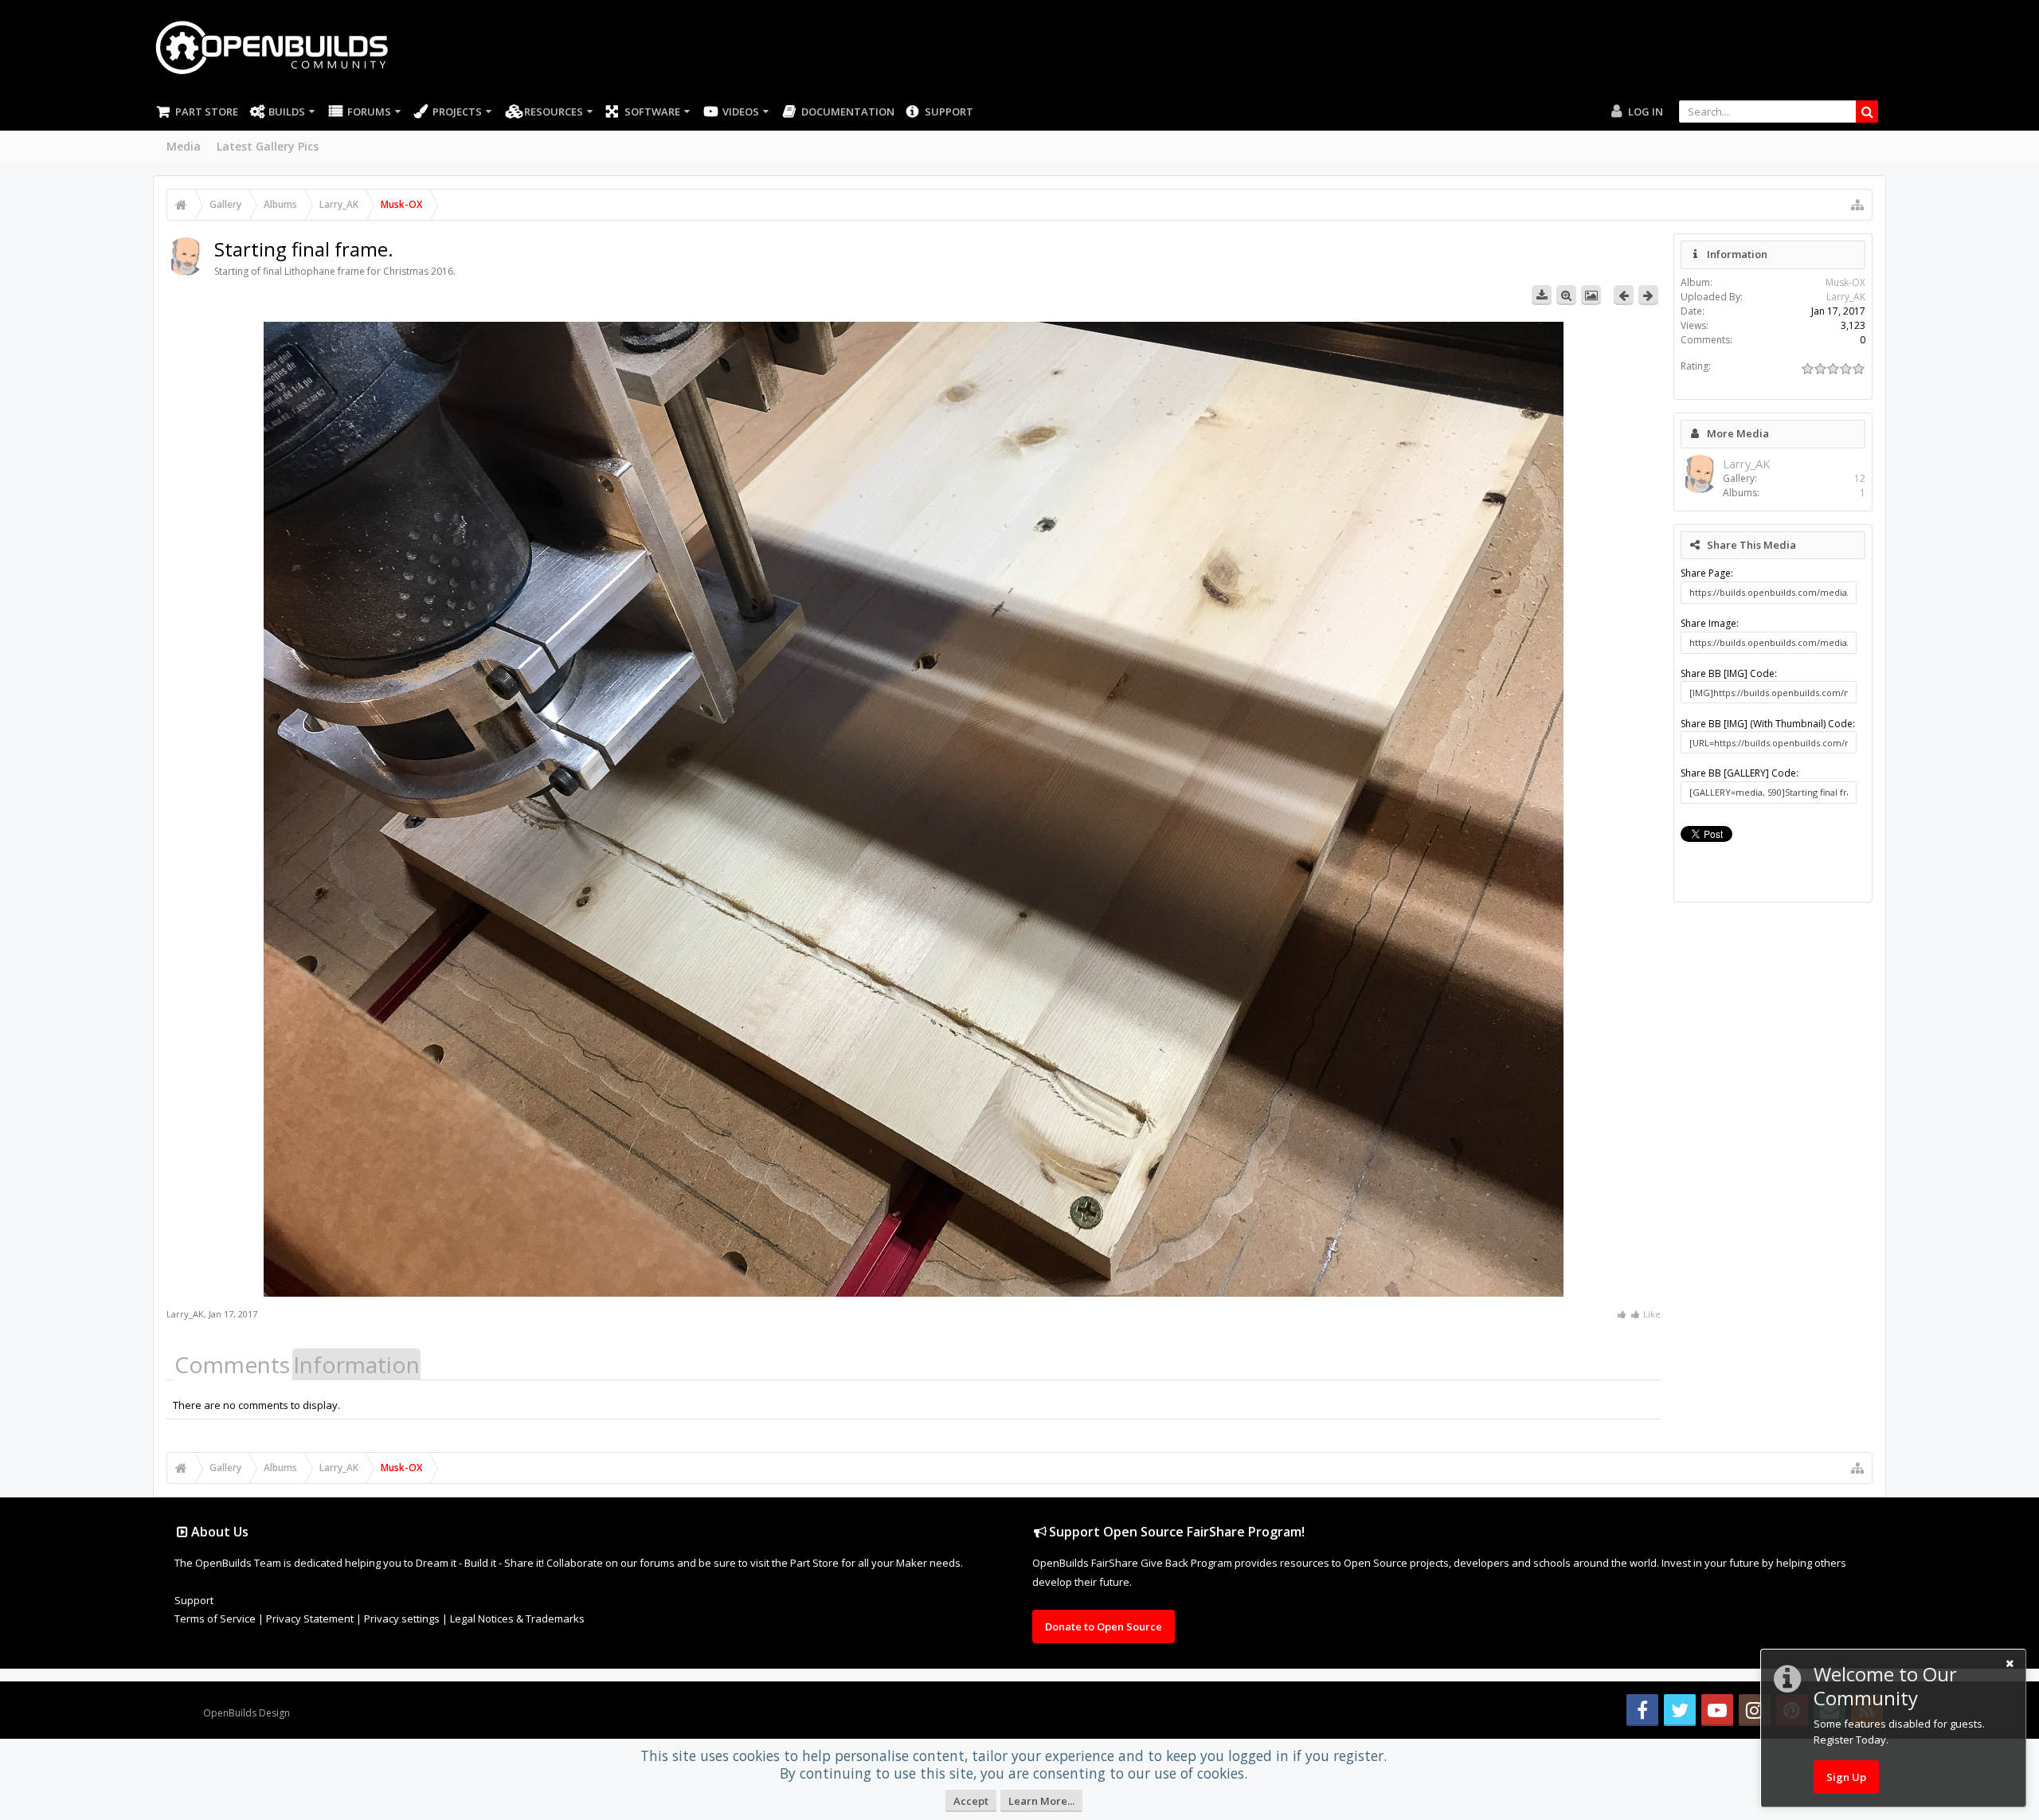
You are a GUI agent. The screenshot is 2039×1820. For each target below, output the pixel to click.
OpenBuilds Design (247, 1713)
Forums (369, 112)
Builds (287, 112)
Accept (971, 1801)
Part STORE (207, 112)
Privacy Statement (310, 1618)
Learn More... (1041, 1801)
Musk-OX (1845, 282)
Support (949, 112)
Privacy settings (402, 1618)
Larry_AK (185, 1314)
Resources (554, 112)
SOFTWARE (652, 112)
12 (1860, 478)
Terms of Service (215, 1618)
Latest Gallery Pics (268, 146)
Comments (232, 1364)
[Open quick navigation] (1857, 205)
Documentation (848, 112)
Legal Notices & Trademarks (517, 1618)
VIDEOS (741, 112)
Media (184, 146)
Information (356, 1364)
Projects (457, 112)
